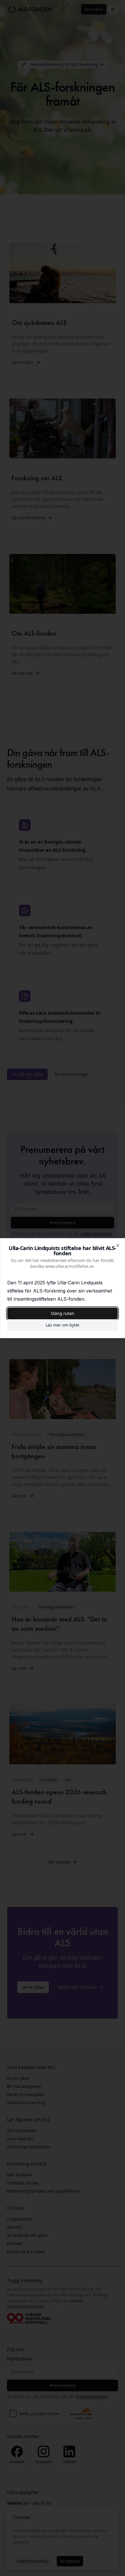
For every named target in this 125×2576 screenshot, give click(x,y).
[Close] (118, 1245)
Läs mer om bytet (63, 1325)
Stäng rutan (63, 1313)
